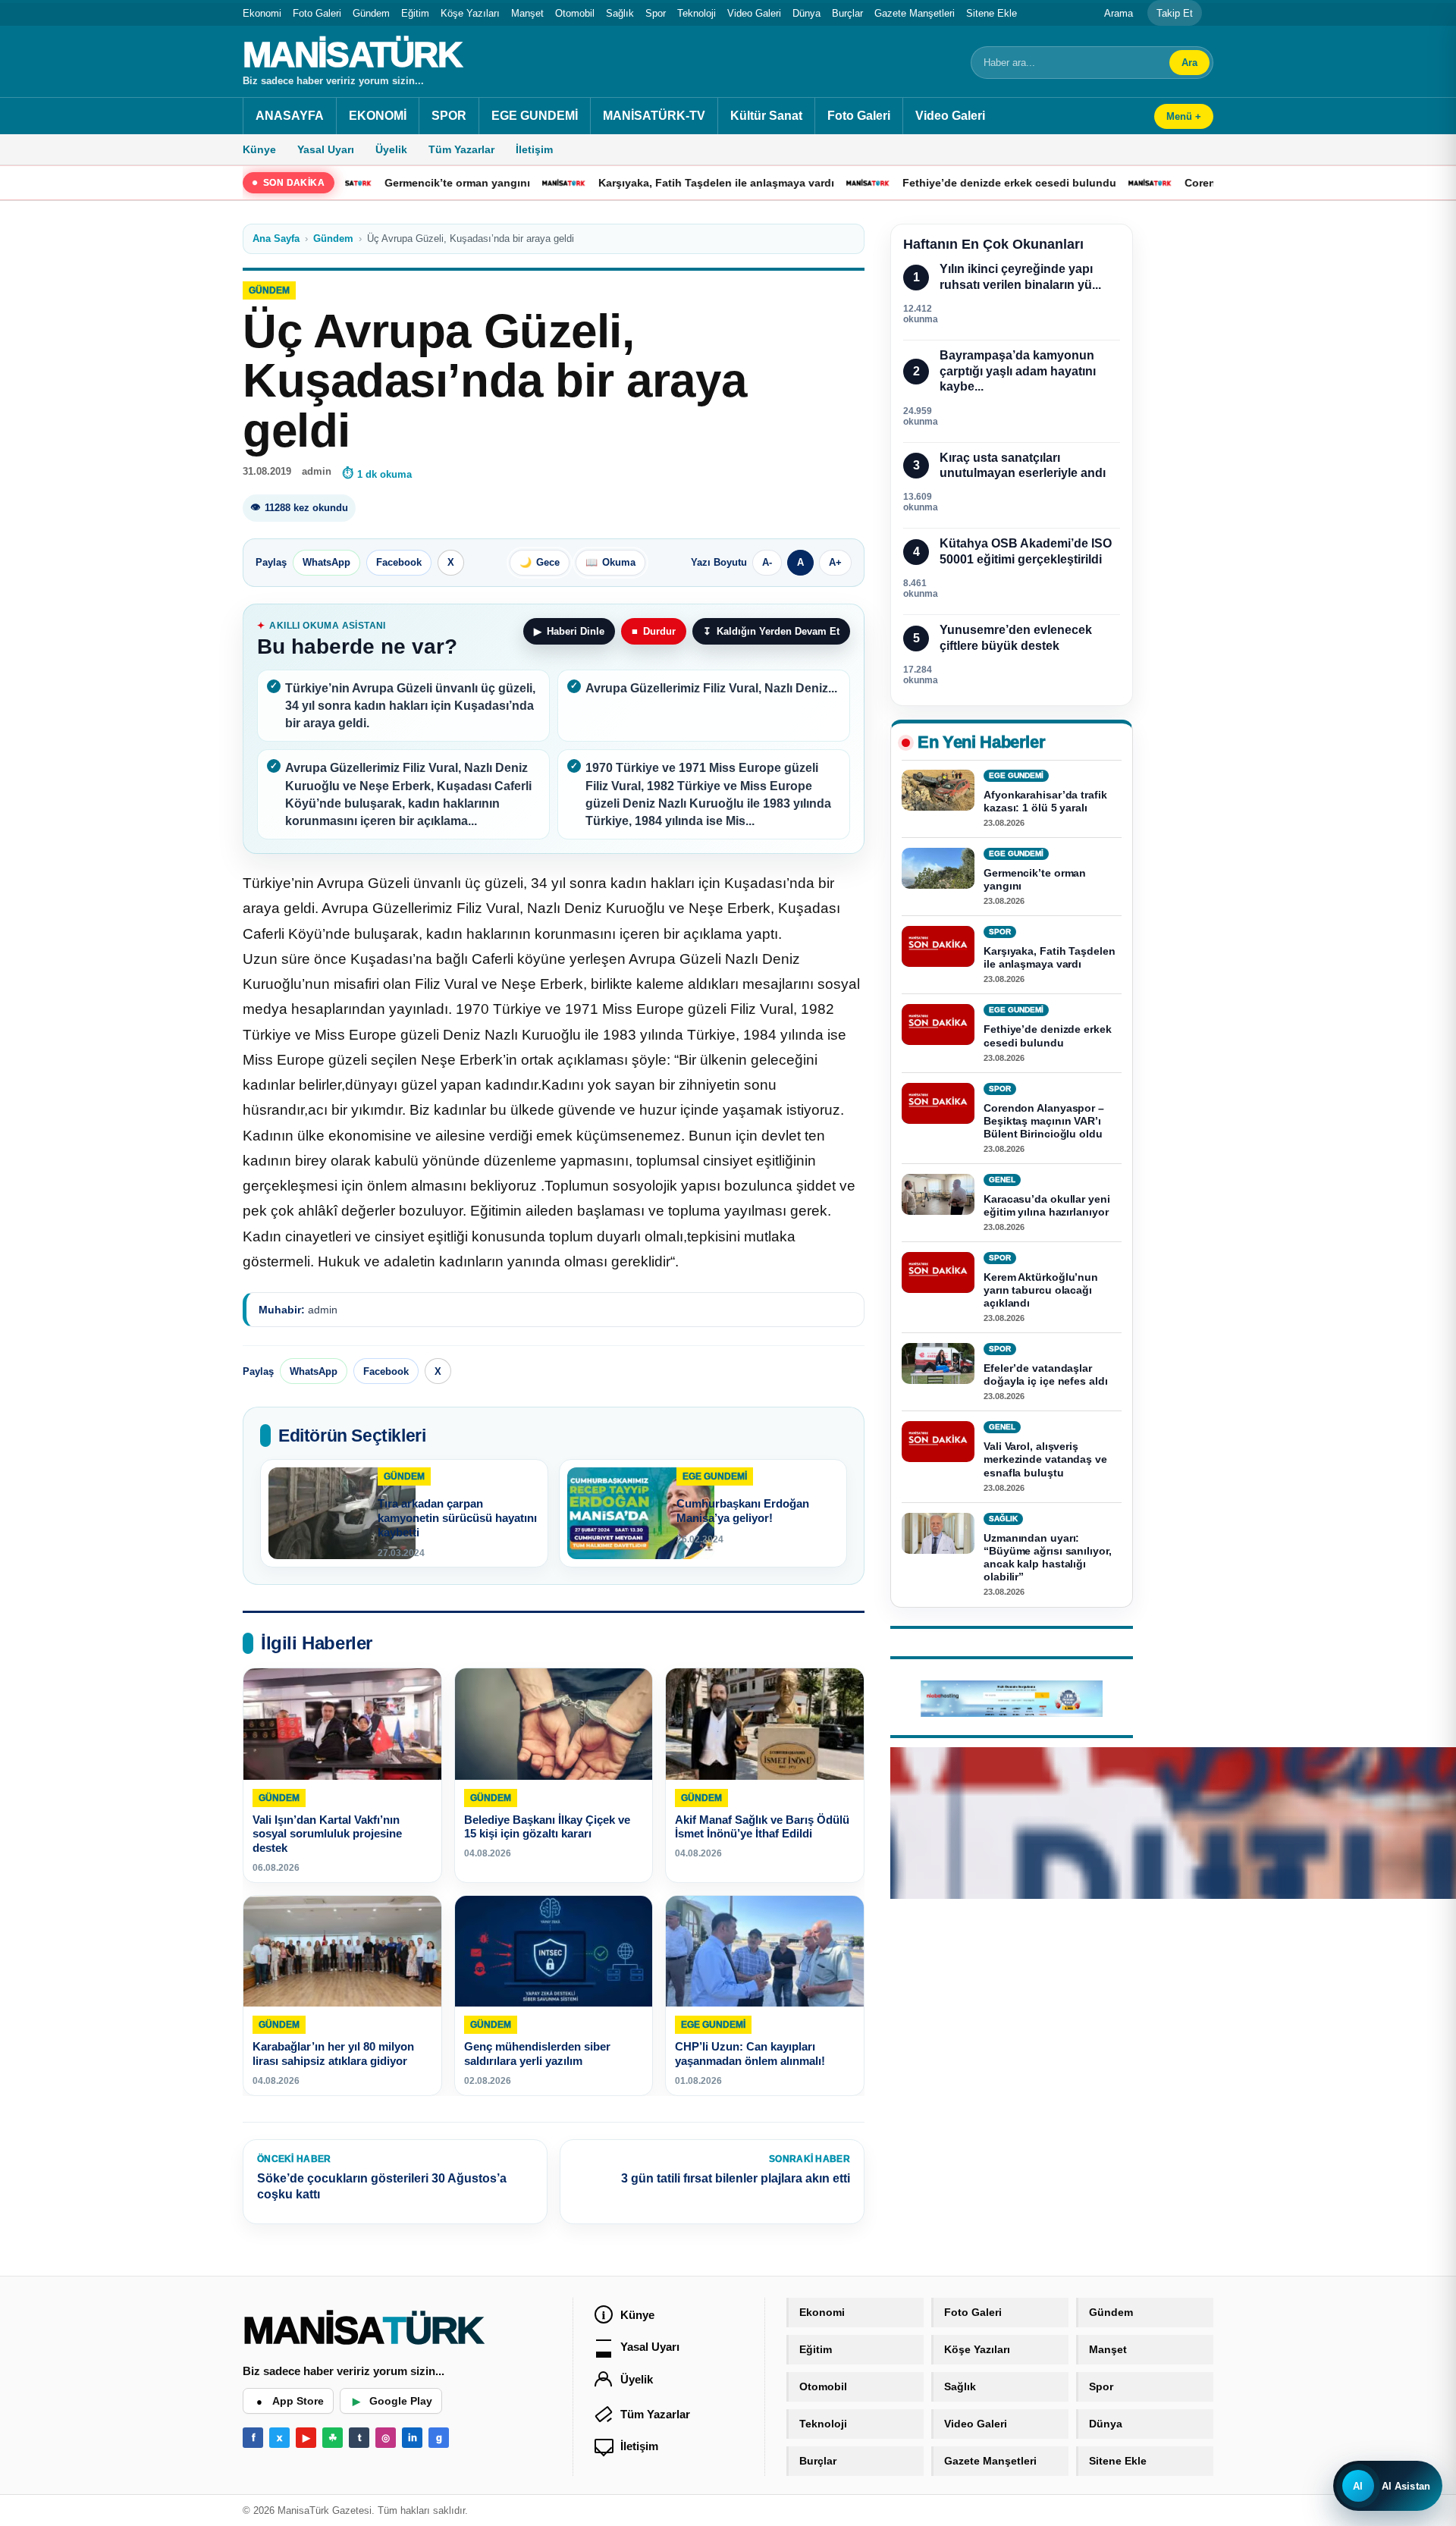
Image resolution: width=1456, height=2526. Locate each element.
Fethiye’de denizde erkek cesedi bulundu (925, 183)
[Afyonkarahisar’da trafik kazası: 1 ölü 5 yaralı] (938, 790)
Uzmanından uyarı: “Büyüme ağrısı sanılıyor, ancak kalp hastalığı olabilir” (1048, 1557)
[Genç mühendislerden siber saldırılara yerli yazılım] (554, 1952)
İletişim (534, 149)
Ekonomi (262, 13)
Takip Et (1175, 13)
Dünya (806, 13)
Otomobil (575, 13)
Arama (1119, 13)
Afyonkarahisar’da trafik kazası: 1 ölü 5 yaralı (1045, 801)
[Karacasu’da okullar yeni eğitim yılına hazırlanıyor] (938, 1194)
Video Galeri (754, 13)
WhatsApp (326, 562)
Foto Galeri (317, 13)
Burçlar (847, 13)
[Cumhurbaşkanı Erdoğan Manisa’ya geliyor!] (641, 1513)
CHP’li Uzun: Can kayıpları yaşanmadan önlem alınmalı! (750, 2054)
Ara (1189, 63)
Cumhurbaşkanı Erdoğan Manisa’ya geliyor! (743, 1511)
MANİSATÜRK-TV (654, 116)
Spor (656, 13)
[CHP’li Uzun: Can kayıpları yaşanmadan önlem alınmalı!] (765, 1952)
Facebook (399, 562)
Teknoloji (697, 13)
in (413, 2438)
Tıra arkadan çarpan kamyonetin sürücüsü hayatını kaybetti (457, 1518)
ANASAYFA (290, 116)
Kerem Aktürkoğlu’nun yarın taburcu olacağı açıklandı (1041, 1290)
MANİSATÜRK (352, 55)
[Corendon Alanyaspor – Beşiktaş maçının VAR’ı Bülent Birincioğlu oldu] (938, 1103)
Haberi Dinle (569, 631)
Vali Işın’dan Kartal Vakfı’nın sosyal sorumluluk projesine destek (327, 1834)
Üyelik (391, 149)
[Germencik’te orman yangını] (938, 868)
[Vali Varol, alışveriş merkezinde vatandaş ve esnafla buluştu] (938, 1442)
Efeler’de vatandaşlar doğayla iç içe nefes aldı (1046, 1375)
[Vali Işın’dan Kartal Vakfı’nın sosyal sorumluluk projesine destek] (342, 1724)
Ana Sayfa (276, 238)
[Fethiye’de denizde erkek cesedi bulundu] (938, 1025)
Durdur (654, 631)
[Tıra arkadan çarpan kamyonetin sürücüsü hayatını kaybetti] (342, 1513)
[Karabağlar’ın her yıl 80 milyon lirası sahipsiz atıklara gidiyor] (342, 1952)
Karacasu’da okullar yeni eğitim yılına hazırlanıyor (1047, 1205)
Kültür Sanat (766, 116)
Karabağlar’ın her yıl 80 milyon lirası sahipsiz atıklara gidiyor (333, 2054)
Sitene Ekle (992, 13)
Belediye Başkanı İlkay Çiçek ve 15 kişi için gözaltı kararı (547, 1827)
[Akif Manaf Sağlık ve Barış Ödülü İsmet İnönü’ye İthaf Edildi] (765, 1724)
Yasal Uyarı (326, 149)
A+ (835, 562)
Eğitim (415, 13)
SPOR (449, 116)
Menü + (1184, 116)
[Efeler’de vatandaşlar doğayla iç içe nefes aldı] (938, 1364)
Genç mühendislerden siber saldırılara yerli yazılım (537, 2054)
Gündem (371, 13)
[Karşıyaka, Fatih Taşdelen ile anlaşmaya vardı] (938, 947)
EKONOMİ (378, 116)
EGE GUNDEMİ (535, 116)
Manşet (527, 13)
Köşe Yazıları (470, 13)
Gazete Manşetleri (915, 13)
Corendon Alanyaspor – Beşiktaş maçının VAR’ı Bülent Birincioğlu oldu (1044, 1121)
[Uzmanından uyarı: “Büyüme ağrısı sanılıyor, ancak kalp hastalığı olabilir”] (938, 1533)
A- (767, 562)
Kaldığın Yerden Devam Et (771, 631)
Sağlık (620, 13)
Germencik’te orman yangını (373, 183)
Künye (259, 149)
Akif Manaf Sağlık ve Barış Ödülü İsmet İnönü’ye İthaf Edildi (762, 1827)
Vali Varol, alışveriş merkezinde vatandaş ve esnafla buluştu (1045, 1460)
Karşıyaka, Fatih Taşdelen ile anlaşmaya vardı (632, 183)
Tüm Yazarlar (461, 149)
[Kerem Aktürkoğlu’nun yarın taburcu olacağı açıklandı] (938, 1272)
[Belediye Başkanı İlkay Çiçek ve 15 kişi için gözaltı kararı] (554, 1724)
